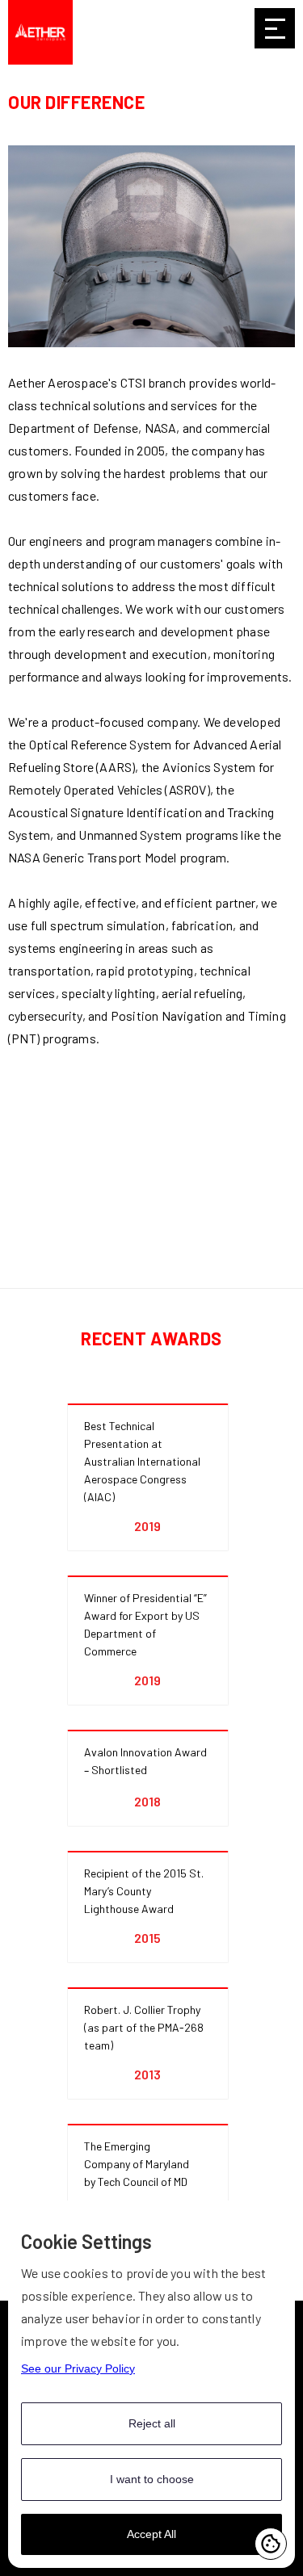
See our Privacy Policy (78, 2368)
